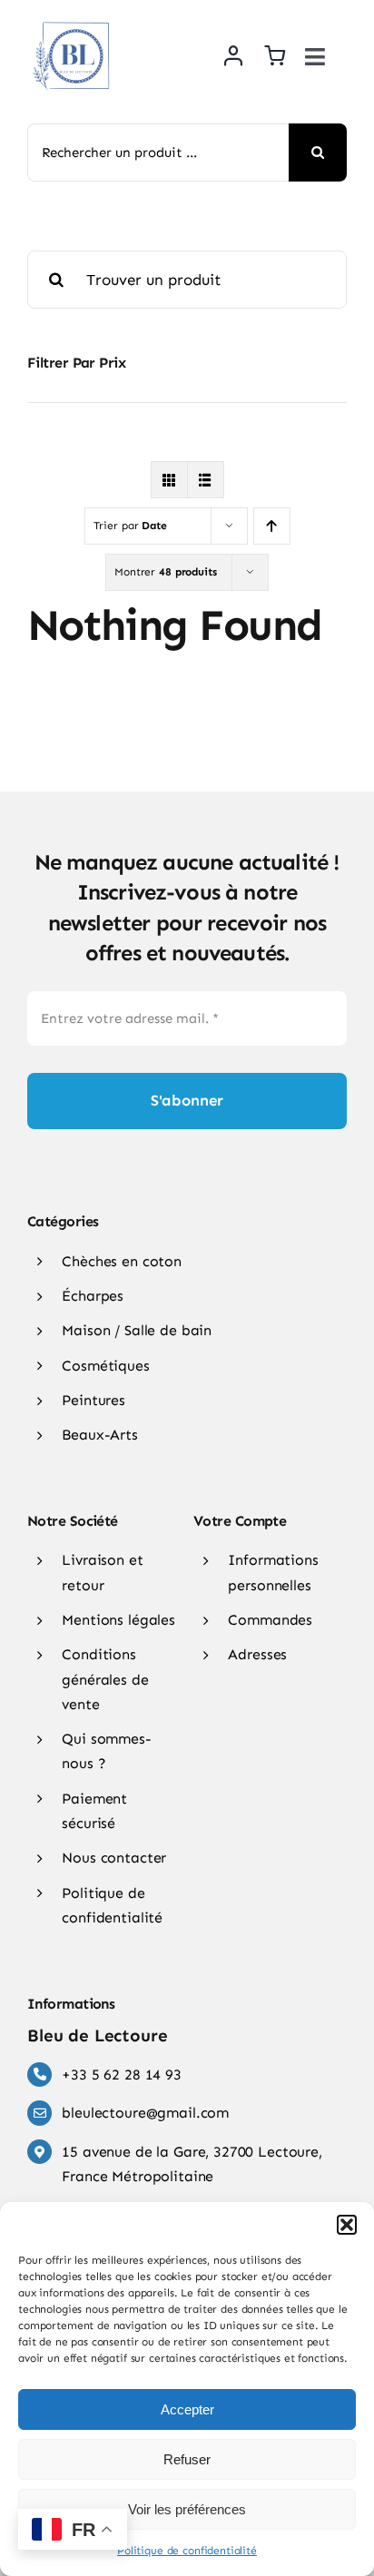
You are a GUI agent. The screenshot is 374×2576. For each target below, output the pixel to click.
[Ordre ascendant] (272, 526)
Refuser (187, 2459)
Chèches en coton (122, 1261)
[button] (347, 2225)
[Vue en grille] (169, 480)
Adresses (257, 1654)
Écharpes (93, 1296)
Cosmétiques (105, 1366)
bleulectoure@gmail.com (145, 2113)
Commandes (270, 1620)
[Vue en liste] (206, 480)
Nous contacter (114, 1858)
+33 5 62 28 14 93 (121, 2075)
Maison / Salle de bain (137, 1330)
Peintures (93, 1400)
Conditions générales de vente (105, 1679)
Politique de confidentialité (187, 2551)
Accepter (187, 2409)
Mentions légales (118, 1620)
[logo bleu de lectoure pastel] (73, 17)
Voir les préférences (187, 2509)
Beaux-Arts (100, 1435)
